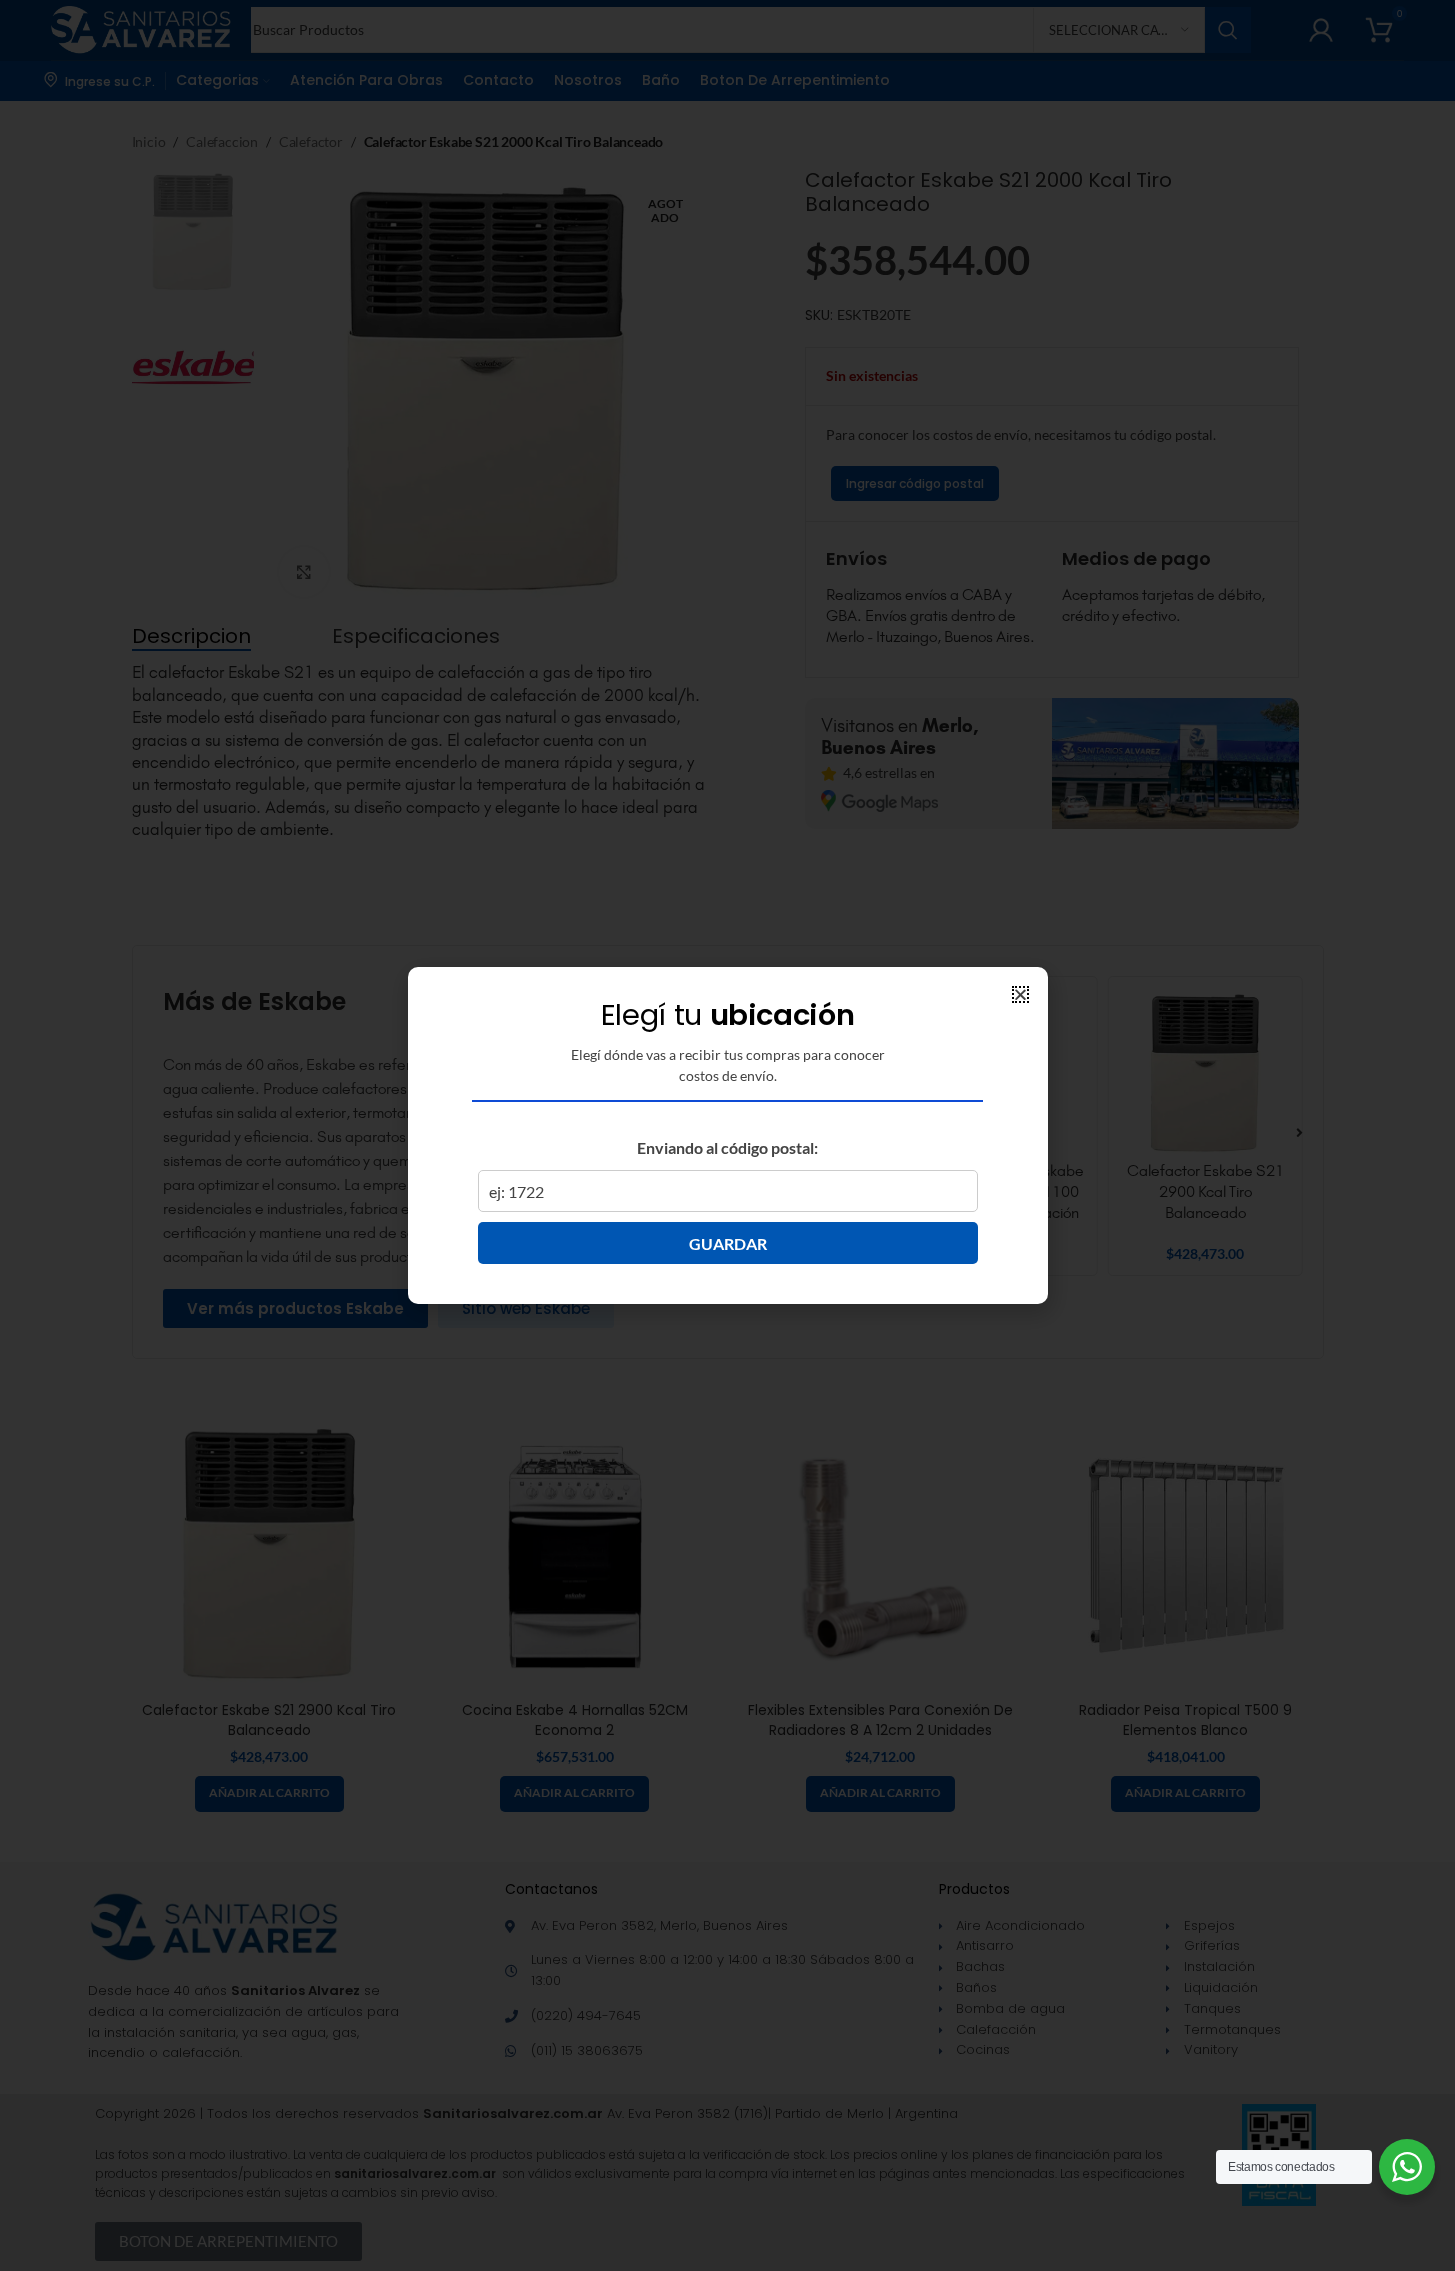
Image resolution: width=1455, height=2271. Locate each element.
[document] (727, 1135)
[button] (1020, 994)
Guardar (728, 1243)
